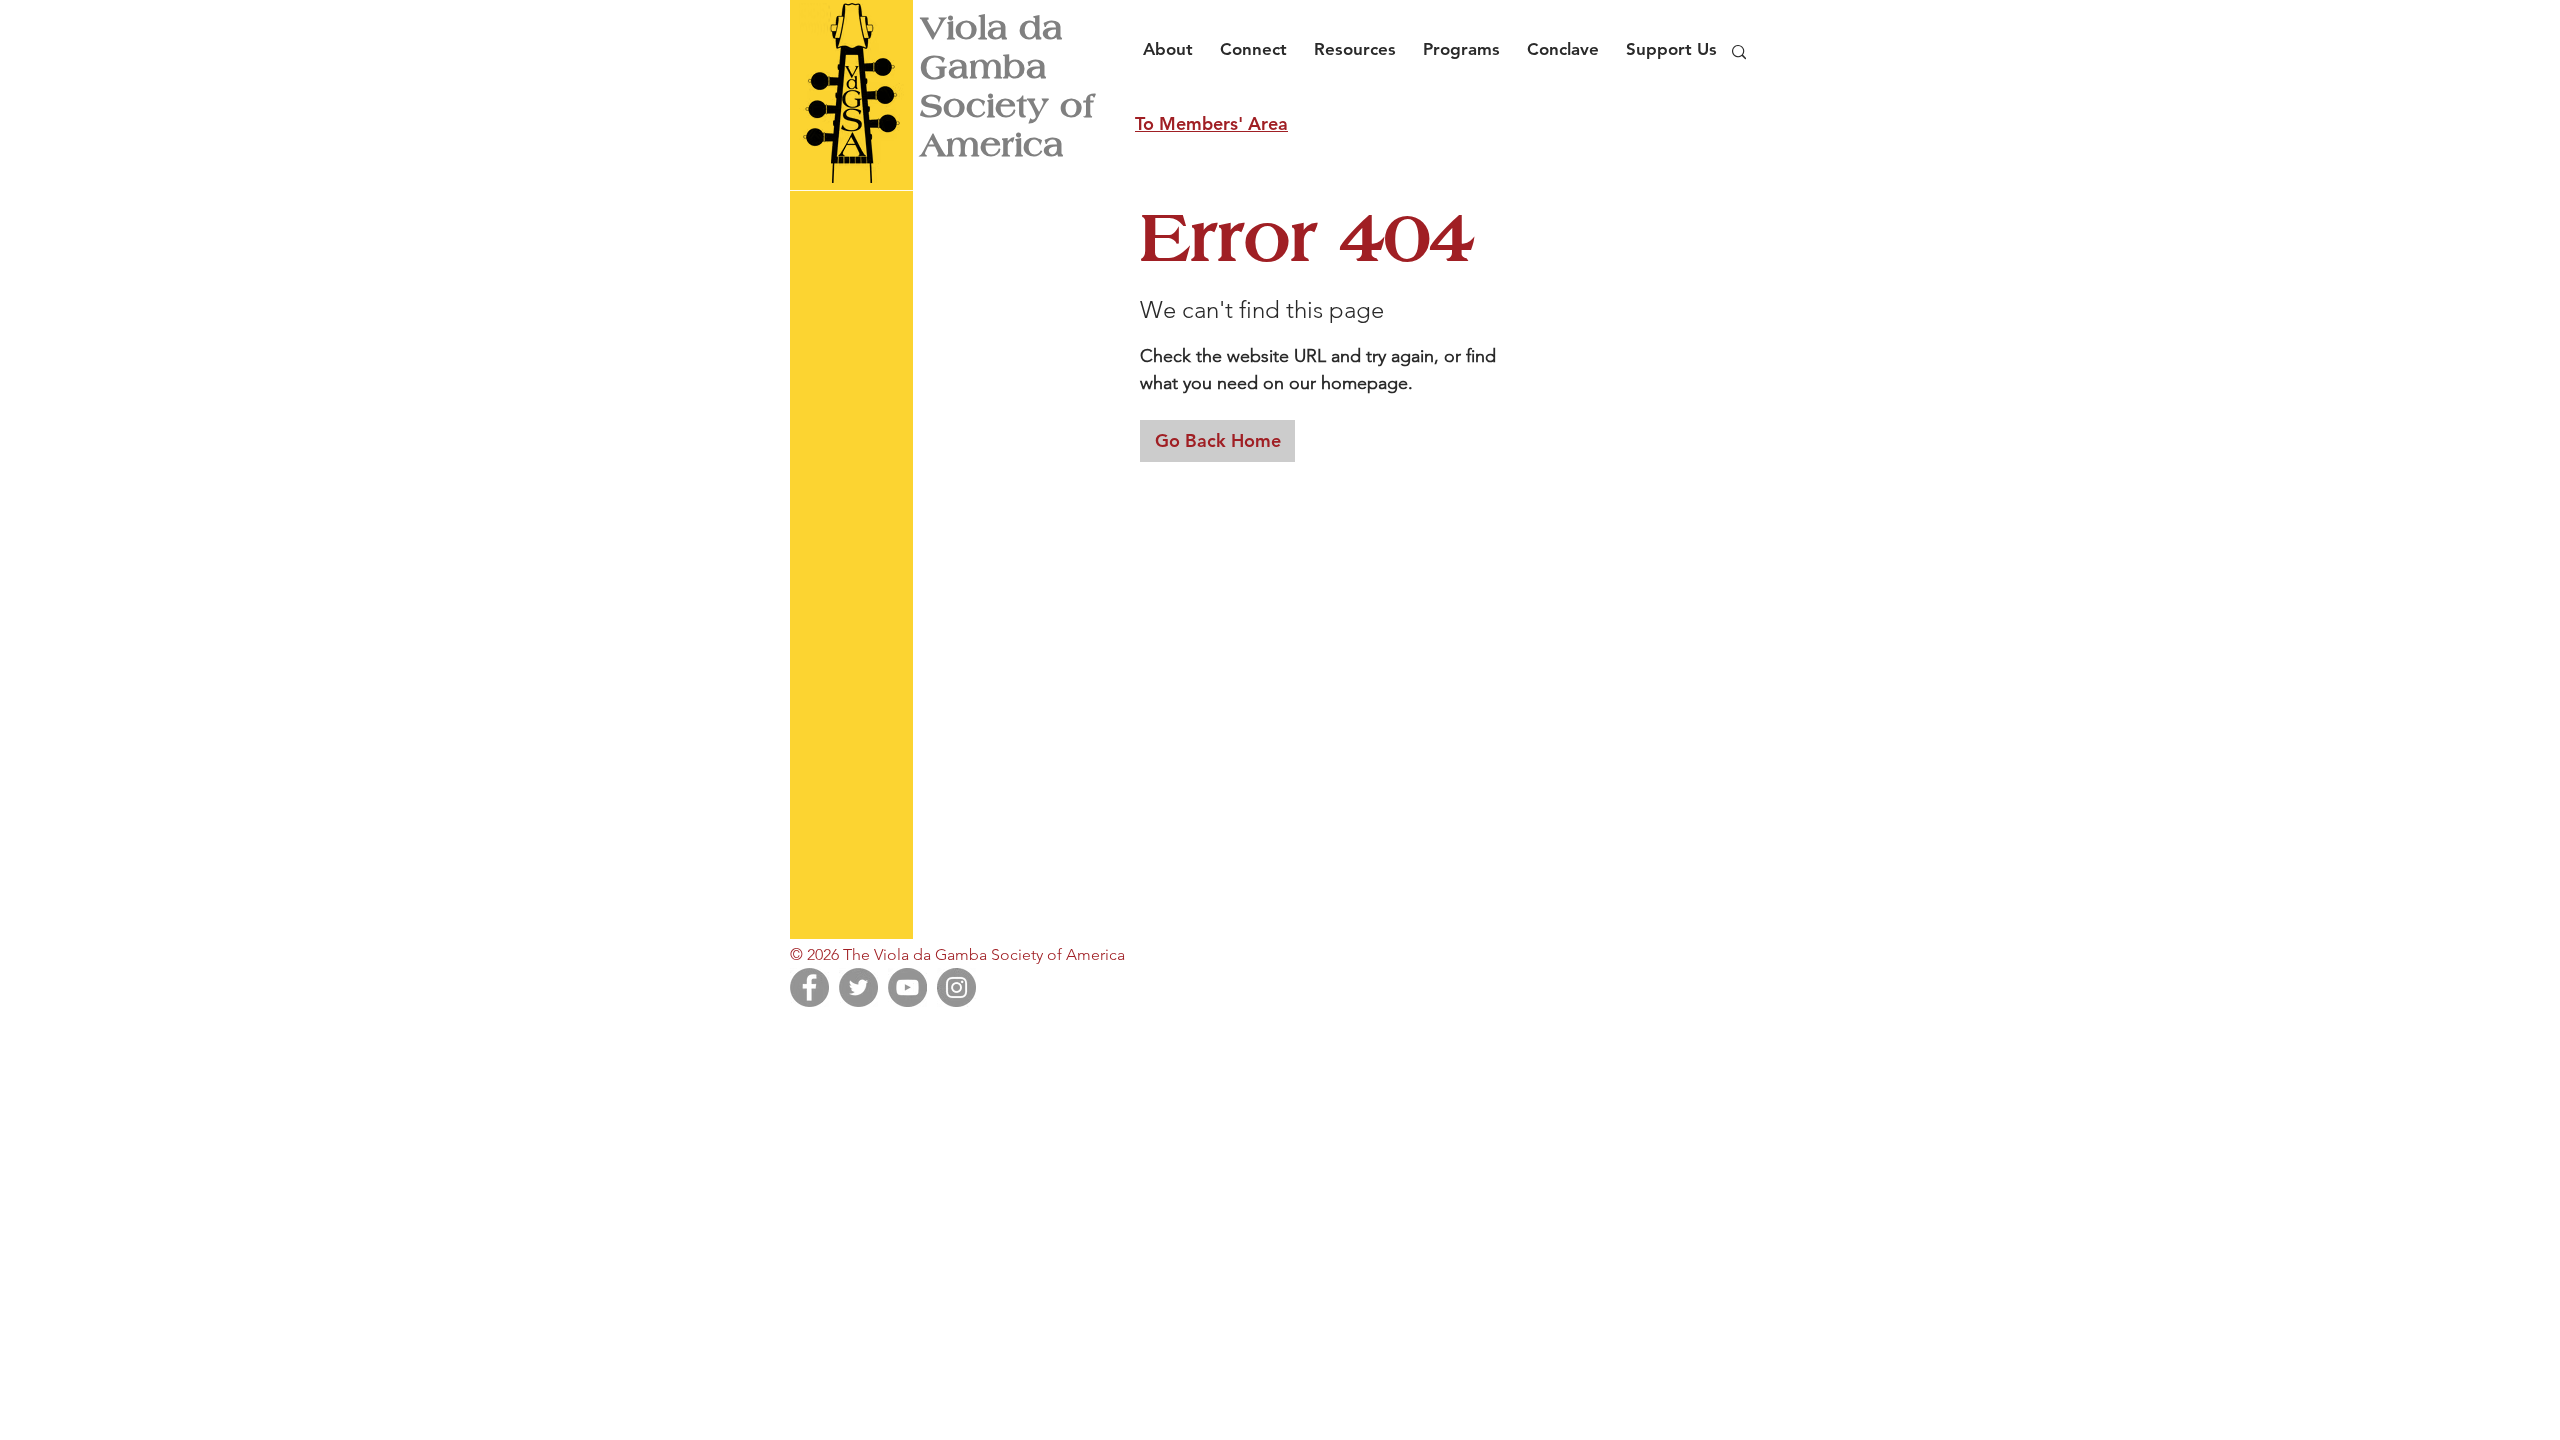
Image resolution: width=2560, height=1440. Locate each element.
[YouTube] (907, 987)
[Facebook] (809, 987)
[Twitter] (858, 987)
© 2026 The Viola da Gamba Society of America (957, 954)
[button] (1173, 40)
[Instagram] (956, 987)
